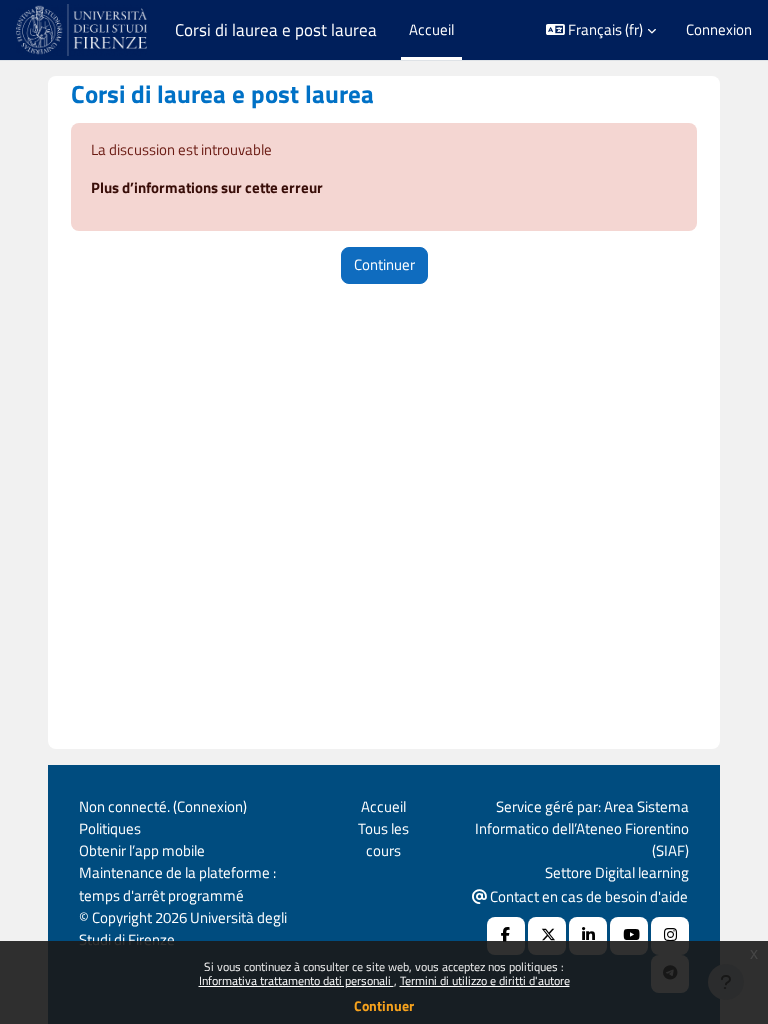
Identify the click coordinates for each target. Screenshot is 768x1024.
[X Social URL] (547, 936)
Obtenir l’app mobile (142, 850)
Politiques (110, 828)
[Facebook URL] (506, 936)
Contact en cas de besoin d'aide (587, 896)
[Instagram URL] (670, 936)
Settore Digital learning (617, 872)
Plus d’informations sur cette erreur (207, 187)
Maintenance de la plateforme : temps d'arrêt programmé (177, 883)
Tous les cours (383, 839)
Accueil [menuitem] (431, 29)
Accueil (383, 806)
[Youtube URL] (629, 936)
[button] (601, 30)
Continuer (384, 1005)
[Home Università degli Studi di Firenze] (83, 30)
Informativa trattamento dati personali (296, 980)
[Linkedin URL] (588, 936)
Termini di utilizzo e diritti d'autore (485, 980)
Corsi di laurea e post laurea (276, 30)
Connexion (719, 30)
